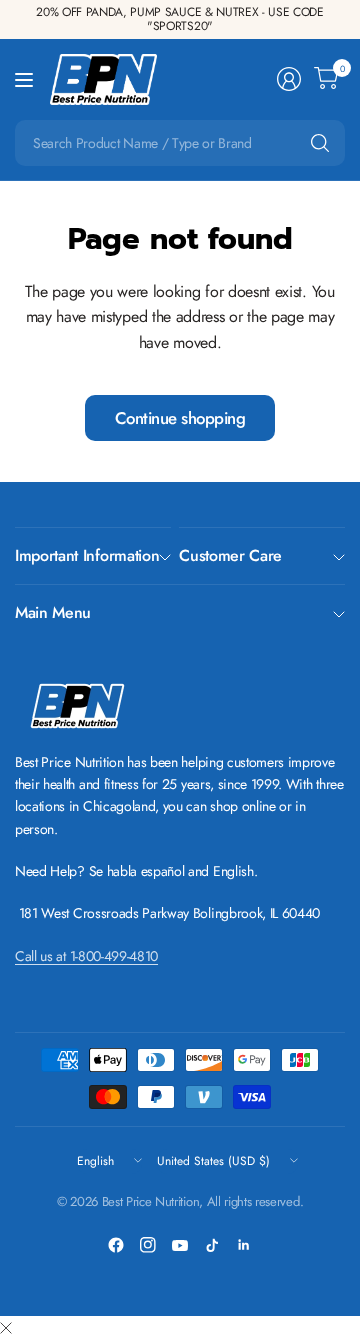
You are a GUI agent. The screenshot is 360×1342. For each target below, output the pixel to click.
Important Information (87, 555)
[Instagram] (148, 1245)
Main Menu (53, 612)
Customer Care (230, 555)
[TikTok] (212, 1245)
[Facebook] (116, 1245)
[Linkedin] (244, 1245)
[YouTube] (180, 1245)
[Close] (6, 1329)
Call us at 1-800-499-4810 (86, 956)
